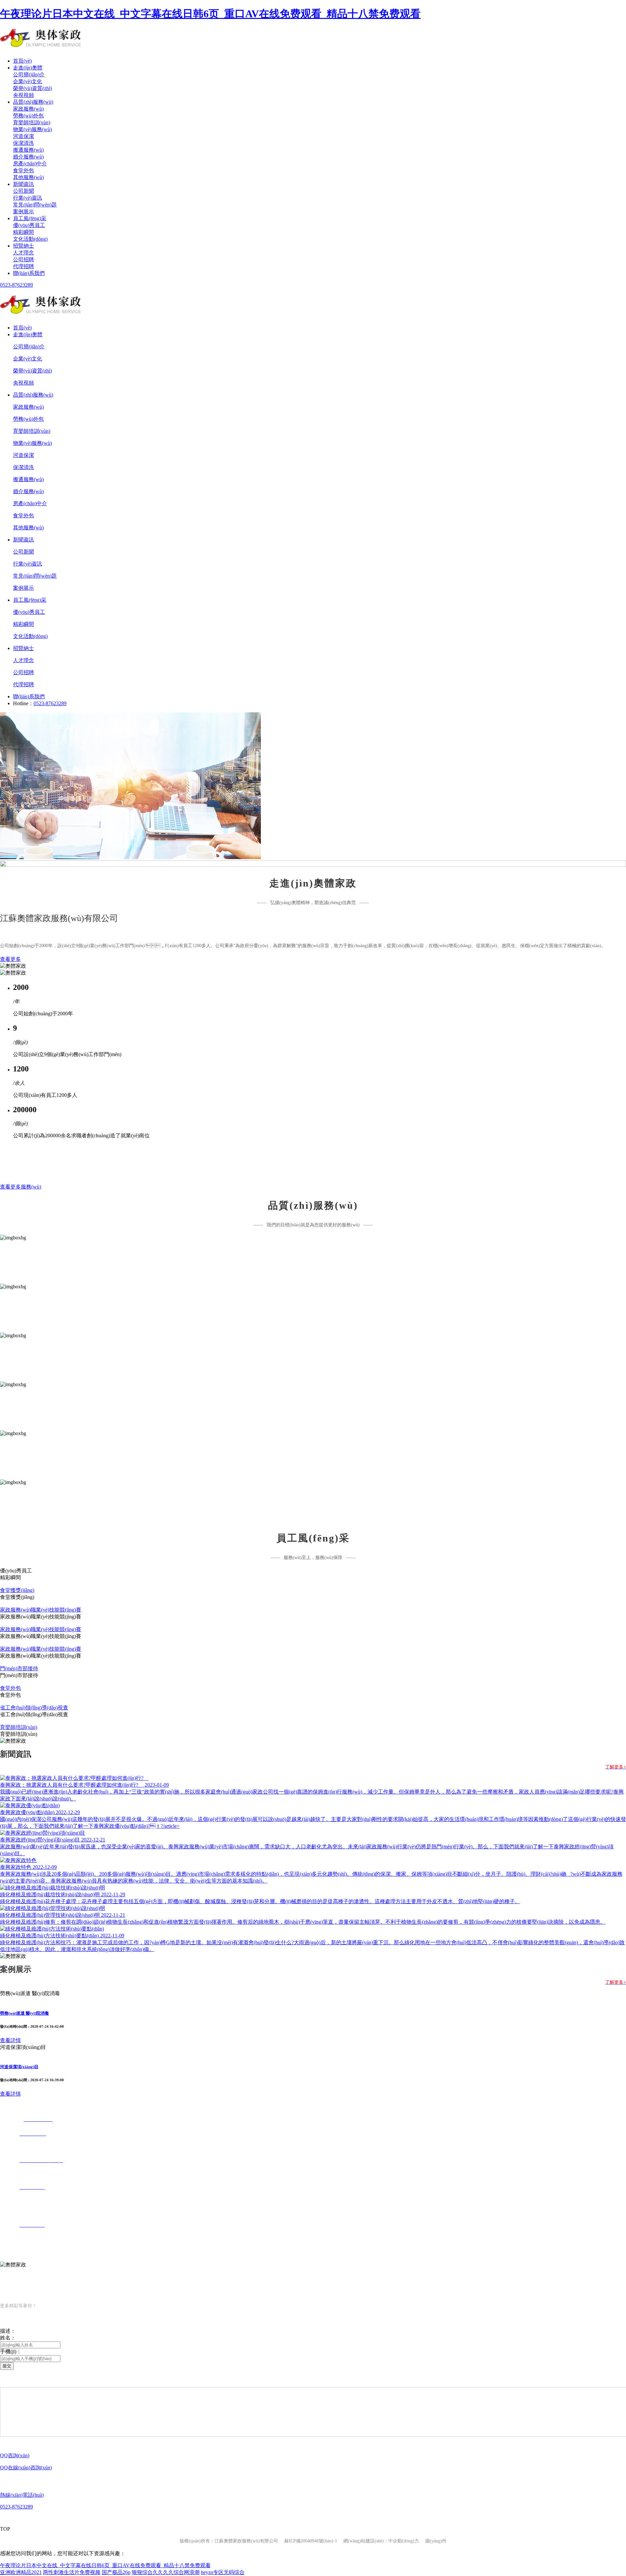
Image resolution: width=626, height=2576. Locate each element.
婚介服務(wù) (28, 157)
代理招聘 (23, 266)
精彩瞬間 (23, 232)
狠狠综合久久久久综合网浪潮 (166, 2572)
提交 (7, 2366)
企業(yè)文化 (28, 81)
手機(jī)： (11, 2351)
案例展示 (23, 212)
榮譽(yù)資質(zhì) (32, 88)
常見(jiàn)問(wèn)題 (35, 205)
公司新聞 (23, 191)
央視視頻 (23, 95)
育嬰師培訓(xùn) (32, 122)
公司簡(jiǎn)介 (29, 75)
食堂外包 (23, 170)
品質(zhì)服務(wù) (33, 102)
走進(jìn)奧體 (28, 68)
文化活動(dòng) (30, 239)
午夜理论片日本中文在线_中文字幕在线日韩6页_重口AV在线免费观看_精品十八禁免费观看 (210, 14)
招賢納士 (23, 246)
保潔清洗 (23, 143)
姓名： (8, 2338)
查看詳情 (10, 2040)
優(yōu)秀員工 (29, 225)
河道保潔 (23, 136)
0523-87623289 (16, 285)
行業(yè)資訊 (28, 198)
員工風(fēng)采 (30, 218)
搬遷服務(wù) (28, 150)
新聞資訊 (23, 184)
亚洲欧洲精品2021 (21, 2572)
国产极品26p (116, 2572)
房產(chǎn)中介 (30, 164)
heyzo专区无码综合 (223, 2572)
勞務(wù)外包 (28, 116)
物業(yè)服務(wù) (32, 129)
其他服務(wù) (28, 177)
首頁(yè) (22, 61)
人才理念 (23, 253)
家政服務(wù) (28, 109)
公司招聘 (23, 259)
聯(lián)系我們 (29, 273)
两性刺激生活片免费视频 (72, 2572)
